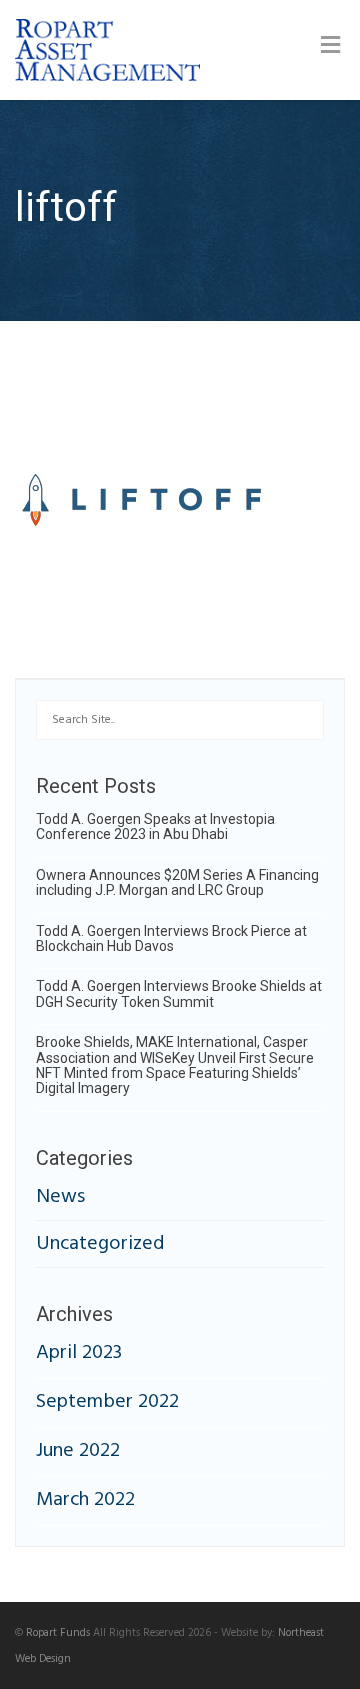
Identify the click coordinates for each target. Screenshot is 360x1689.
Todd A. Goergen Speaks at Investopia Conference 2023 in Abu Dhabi (155, 826)
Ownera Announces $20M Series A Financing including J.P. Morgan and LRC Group (177, 882)
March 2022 (85, 1500)
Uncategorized (100, 1244)
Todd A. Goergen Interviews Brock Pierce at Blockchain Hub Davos (171, 938)
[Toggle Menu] (330, 47)
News (60, 1198)
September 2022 (107, 1402)
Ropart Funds (58, 1633)
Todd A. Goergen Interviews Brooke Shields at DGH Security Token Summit (179, 993)
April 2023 (79, 1353)
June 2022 (78, 1451)
